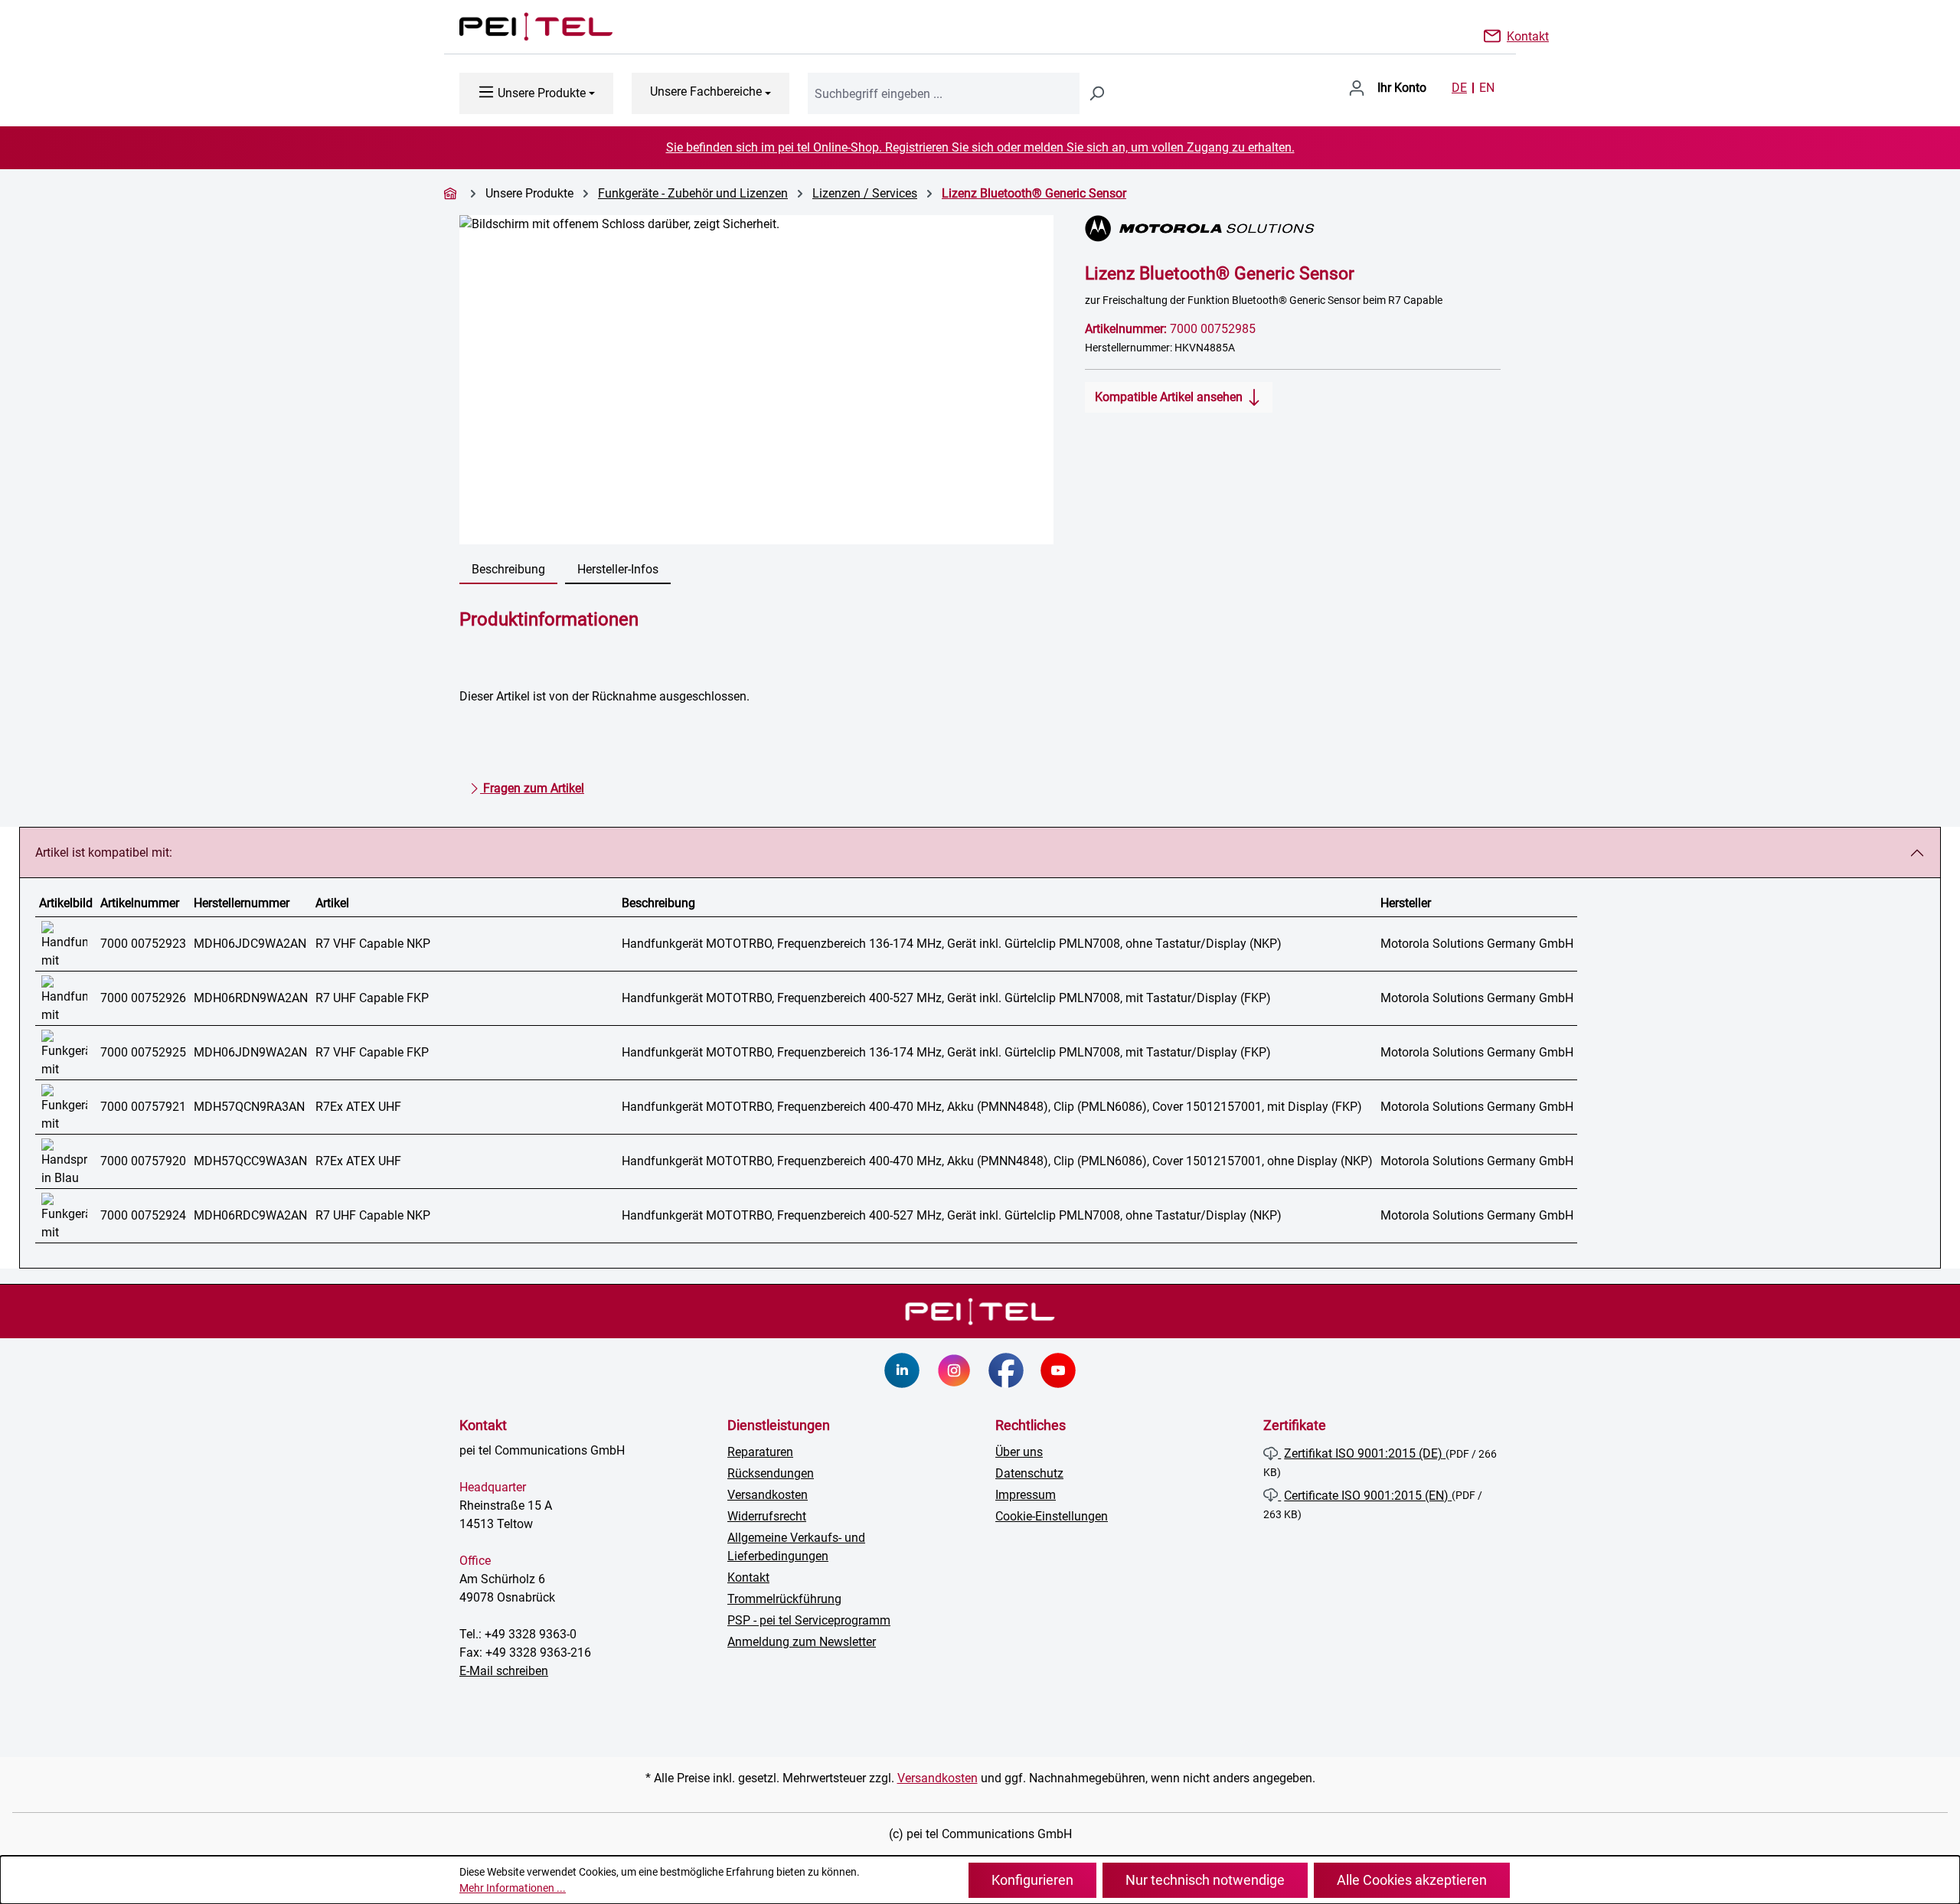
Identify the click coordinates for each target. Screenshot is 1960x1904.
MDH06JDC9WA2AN (250, 944)
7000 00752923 (143, 944)
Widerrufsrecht (767, 1516)
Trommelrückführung (784, 1599)
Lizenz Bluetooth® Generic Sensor (1034, 193)
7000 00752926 (143, 998)
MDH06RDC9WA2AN (250, 1215)
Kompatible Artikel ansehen (1170, 397)
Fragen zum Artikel (532, 788)
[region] (757, 380)
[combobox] (944, 93)
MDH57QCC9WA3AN (250, 1161)
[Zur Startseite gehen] (521, 27)
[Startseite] (452, 193)
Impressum (1026, 1495)
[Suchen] (1096, 93)
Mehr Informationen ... (513, 1888)
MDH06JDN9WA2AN (250, 1052)
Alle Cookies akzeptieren (1412, 1880)
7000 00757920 (143, 1161)
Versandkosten (768, 1495)
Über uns (1019, 1452)
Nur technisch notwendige (1205, 1880)
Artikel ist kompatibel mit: (104, 852)
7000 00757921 (143, 1107)
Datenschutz (1029, 1473)
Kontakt (1528, 35)
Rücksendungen (771, 1473)
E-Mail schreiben (504, 1671)
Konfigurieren (1032, 1880)
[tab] (508, 570)
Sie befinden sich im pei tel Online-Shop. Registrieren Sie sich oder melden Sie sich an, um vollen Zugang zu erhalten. (980, 147)
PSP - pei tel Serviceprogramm (809, 1620)
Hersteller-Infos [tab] (618, 569)
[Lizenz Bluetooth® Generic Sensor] (756, 380)
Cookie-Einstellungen (1052, 1516)
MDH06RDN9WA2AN (251, 998)
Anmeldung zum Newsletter (802, 1642)
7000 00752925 (143, 1052)
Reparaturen (760, 1452)
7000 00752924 (143, 1215)
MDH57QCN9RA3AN (249, 1107)
